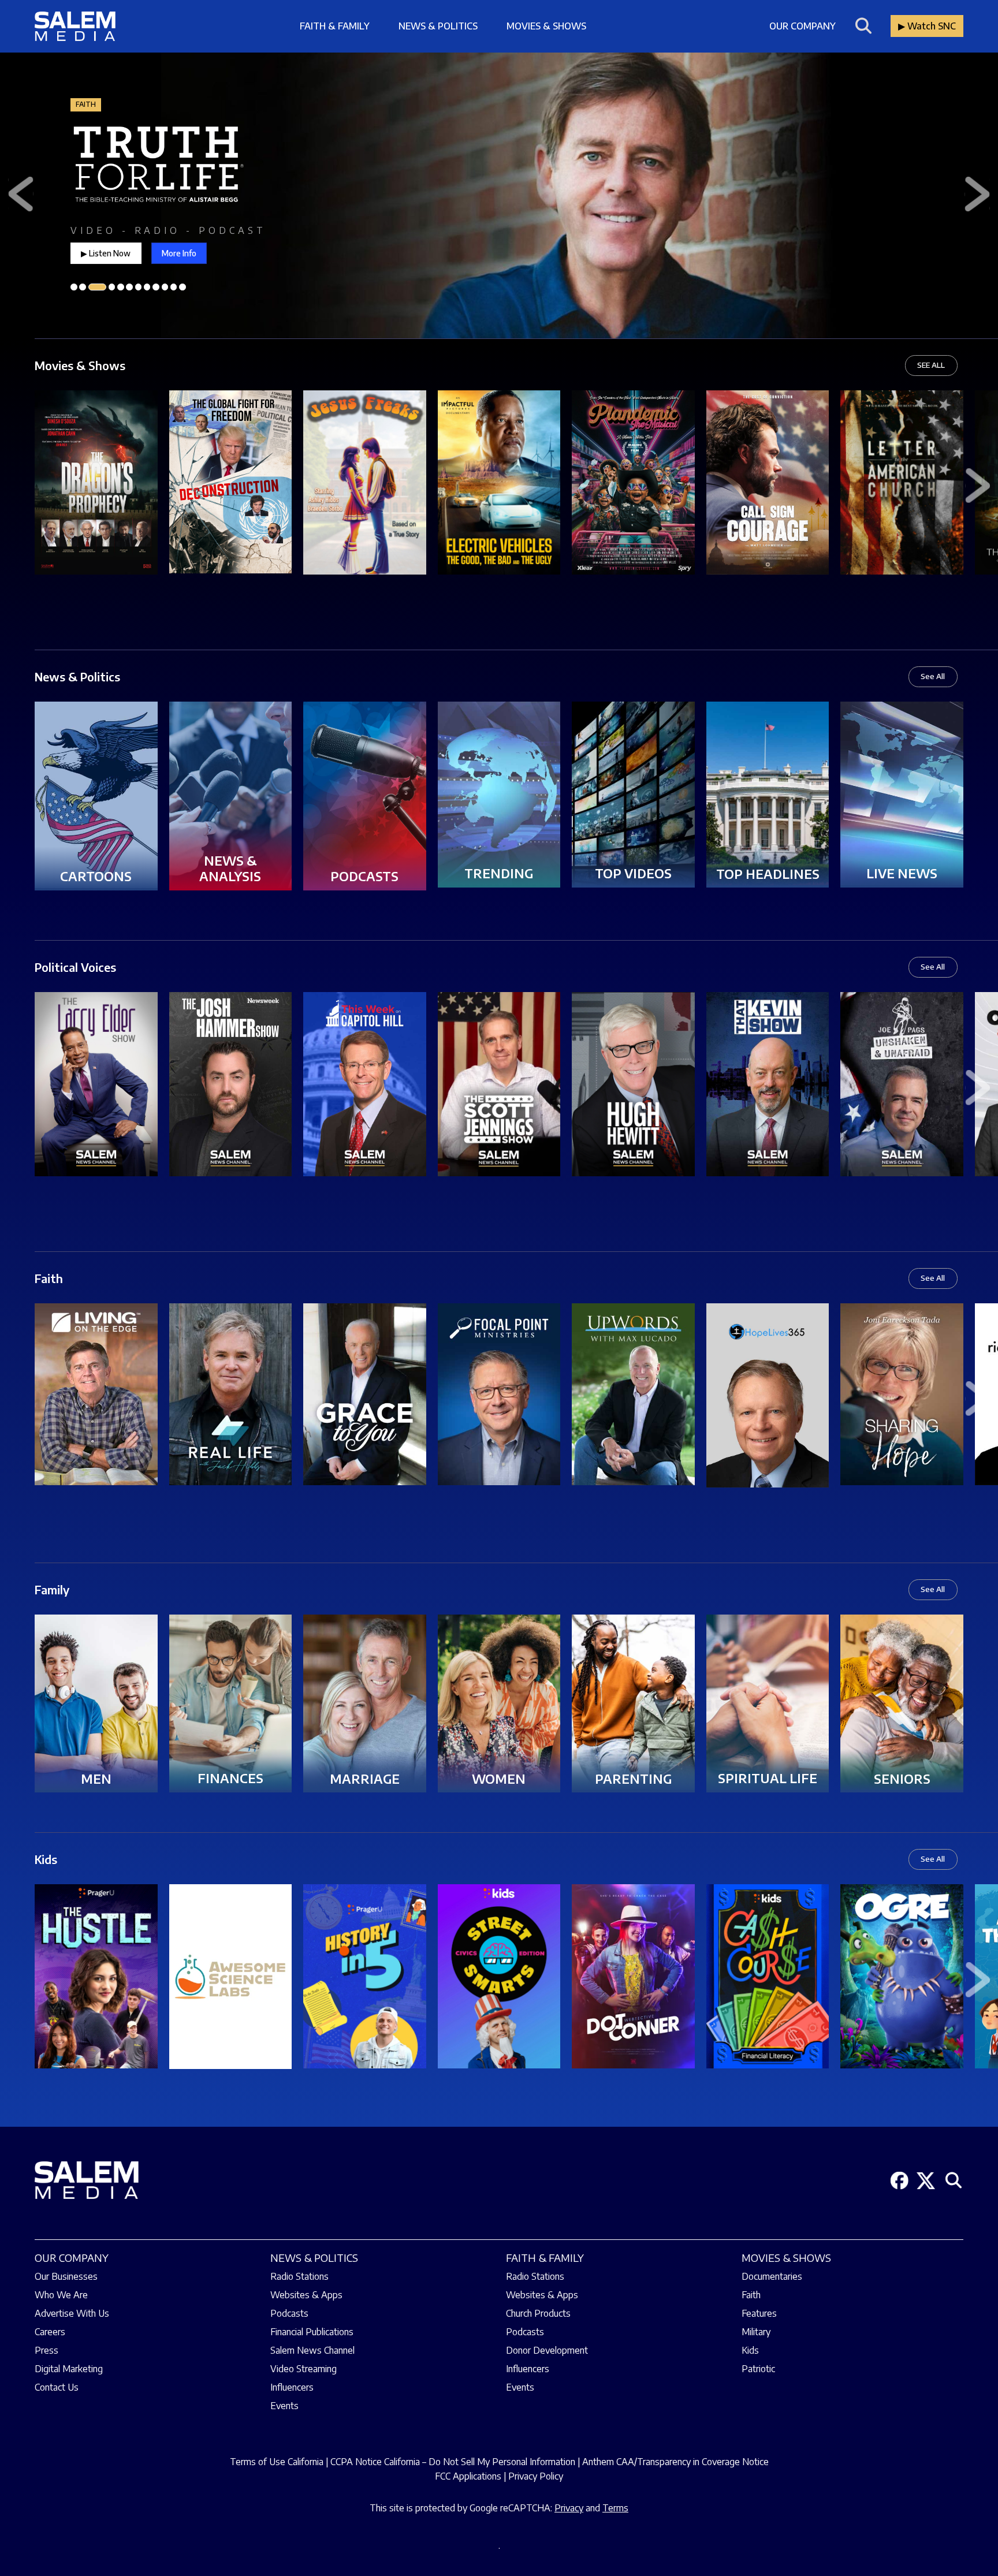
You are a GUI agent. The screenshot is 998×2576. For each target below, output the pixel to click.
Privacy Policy (536, 2476)
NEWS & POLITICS (314, 2258)
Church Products (538, 2313)
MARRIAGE (365, 1779)
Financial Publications (312, 2332)
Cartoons (96, 876)
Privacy (569, 2508)
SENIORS (902, 1779)
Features (759, 2313)
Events (284, 2406)
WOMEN (499, 1779)
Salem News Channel (312, 2350)
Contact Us (57, 2387)
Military (756, 2332)
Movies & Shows (546, 26)
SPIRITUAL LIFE (768, 1778)
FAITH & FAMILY (545, 2258)
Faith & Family (335, 26)
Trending (499, 873)
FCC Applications (468, 2476)
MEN (96, 1779)
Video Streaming (304, 2369)
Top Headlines (768, 874)
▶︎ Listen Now (106, 254)
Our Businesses (66, 2276)
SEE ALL (931, 365)
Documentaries (772, 2276)
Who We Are (61, 2295)
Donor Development (547, 2350)
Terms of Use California (277, 2462)
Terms (615, 2508)
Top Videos (633, 873)
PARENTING (633, 1779)
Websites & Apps (306, 2295)
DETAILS (96, 502)
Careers (50, 2332)
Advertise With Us (72, 2313)
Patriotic (758, 2369)
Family (52, 1589)
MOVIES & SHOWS (786, 2258)
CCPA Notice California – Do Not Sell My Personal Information (453, 2462)
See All (933, 676)
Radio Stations (299, 2276)
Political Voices (75, 967)
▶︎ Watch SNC (927, 26)
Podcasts (364, 876)
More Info (179, 254)
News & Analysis (230, 868)
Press (46, 2350)
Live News (902, 873)
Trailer (96, 463)
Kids (46, 1859)
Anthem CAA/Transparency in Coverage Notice (675, 2462)
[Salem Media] (75, 26)
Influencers (292, 2387)
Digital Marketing (69, 2369)
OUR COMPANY (72, 2258)
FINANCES (230, 1778)
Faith (49, 1278)
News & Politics (438, 26)
